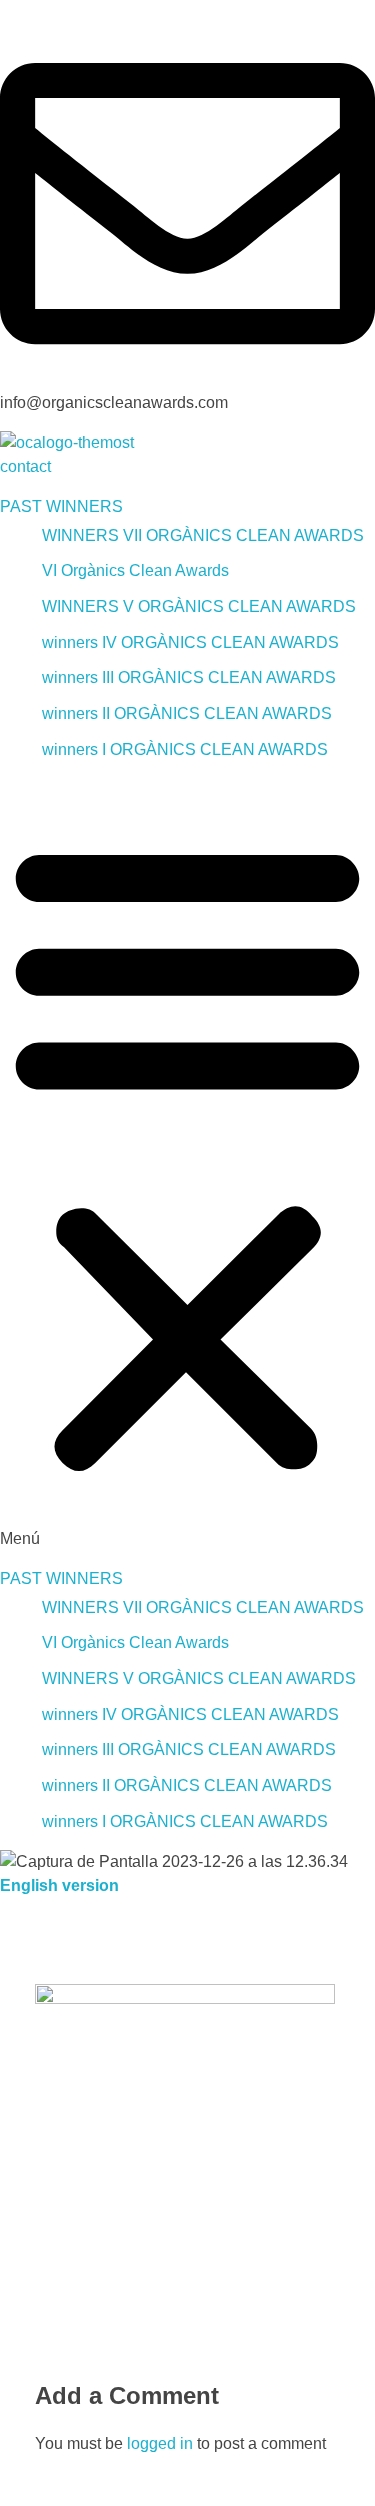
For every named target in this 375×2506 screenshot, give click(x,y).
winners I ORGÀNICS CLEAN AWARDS (185, 749)
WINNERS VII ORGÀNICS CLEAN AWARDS (203, 535)
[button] (187, 1164)
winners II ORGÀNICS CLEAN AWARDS (187, 713)
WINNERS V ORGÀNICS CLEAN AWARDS (199, 606)
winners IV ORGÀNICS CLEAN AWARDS (190, 642)
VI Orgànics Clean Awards (135, 570)
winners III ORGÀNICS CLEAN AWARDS (189, 677)
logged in (162, 2443)
